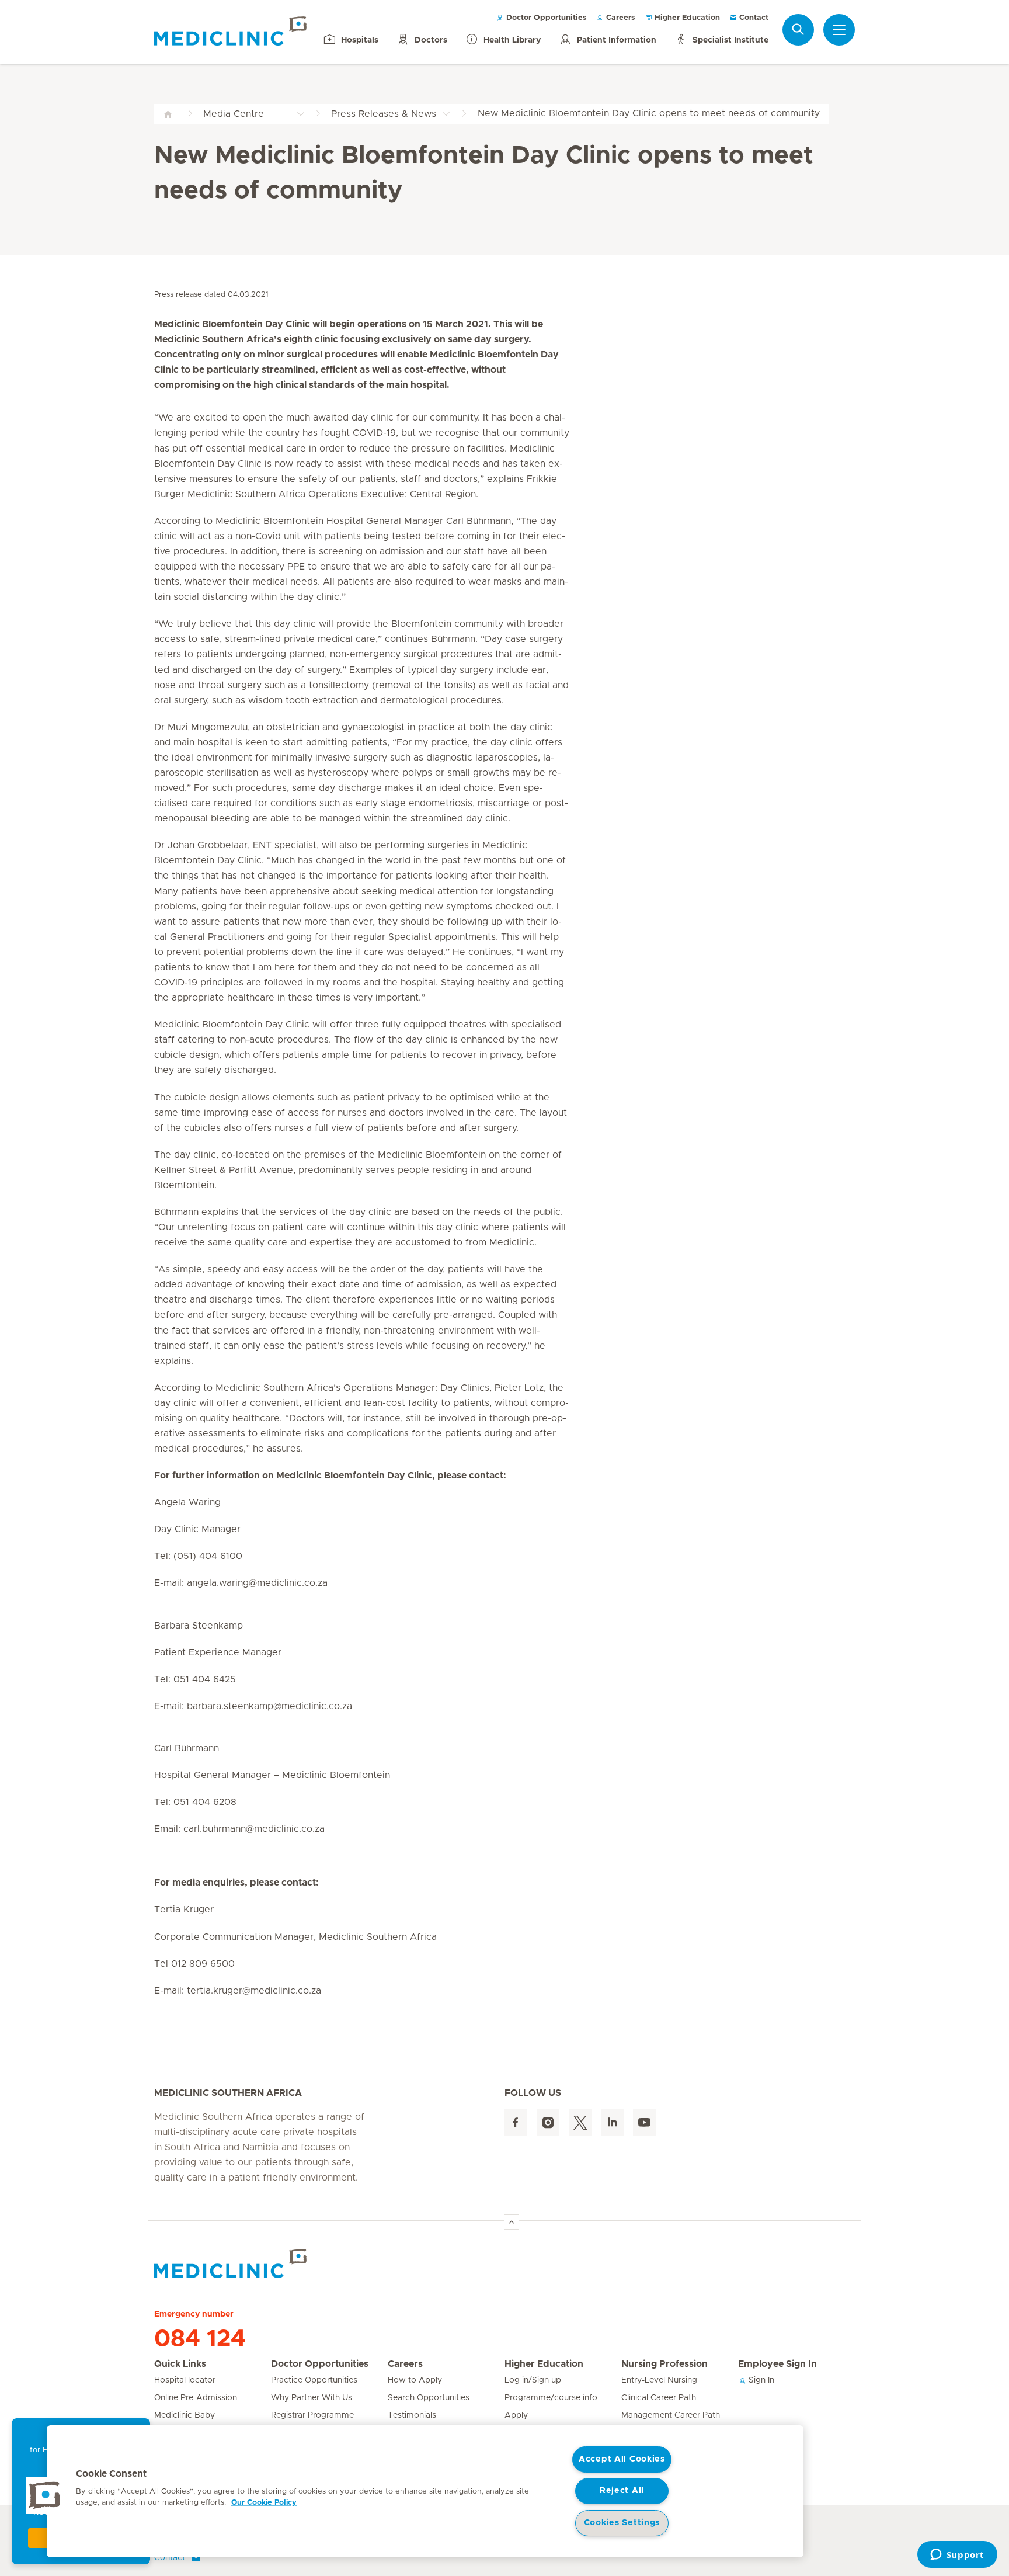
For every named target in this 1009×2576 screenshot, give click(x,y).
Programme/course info (551, 2398)
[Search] (798, 29)
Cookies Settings (622, 2523)
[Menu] (839, 30)
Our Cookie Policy (264, 2503)
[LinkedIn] (612, 2122)
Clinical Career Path (659, 2398)
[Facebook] (516, 2122)
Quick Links (180, 2364)
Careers (620, 18)
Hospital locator (185, 2380)
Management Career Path (671, 2415)
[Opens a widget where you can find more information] (957, 2556)
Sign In (760, 2380)
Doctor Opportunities (545, 18)
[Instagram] (548, 2122)
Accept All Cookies (622, 2459)
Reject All (622, 2491)
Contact (753, 18)
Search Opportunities (429, 2398)
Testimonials (412, 2415)
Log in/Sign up (533, 2380)
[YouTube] (644, 2122)
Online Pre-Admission (196, 2398)
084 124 (200, 2339)
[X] (580, 2122)
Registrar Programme (312, 2415)
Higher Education (686, 18)
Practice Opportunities (314, 2380)
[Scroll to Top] (512, 2222)
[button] (45, 2495)
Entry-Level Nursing (659, 2380)
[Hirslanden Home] (256, 2263)
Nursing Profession (664, 2364)
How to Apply (415, 2380)
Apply (516, 2415)
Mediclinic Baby (185, 2415)
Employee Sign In (777, 2364)
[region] (425, 2491)
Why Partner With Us (312, 2398)
